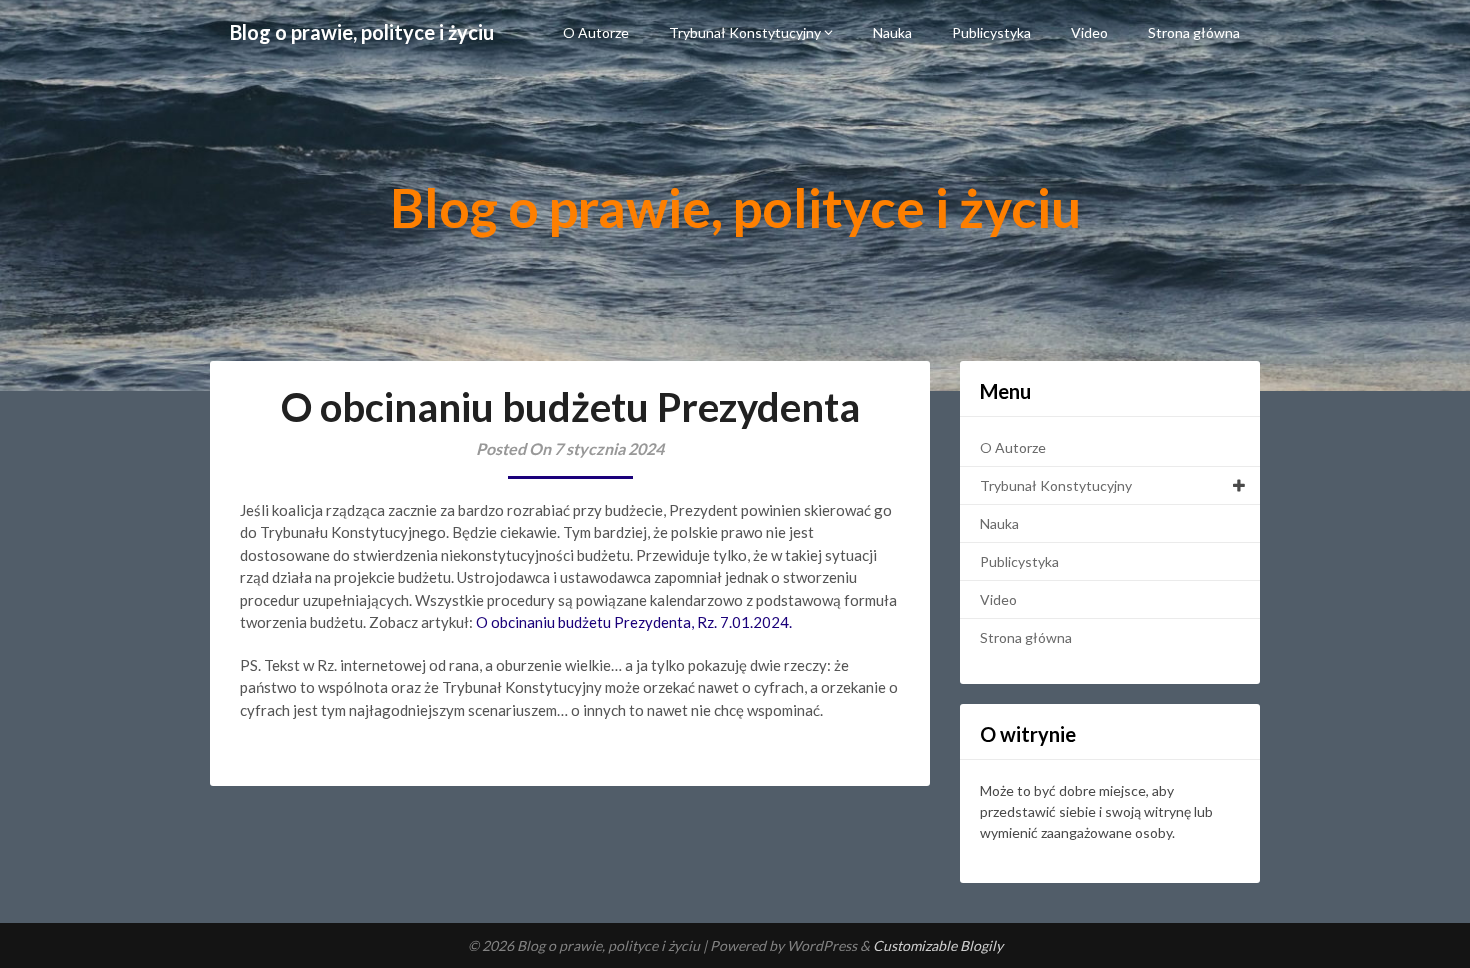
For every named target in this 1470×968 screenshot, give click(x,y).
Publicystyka (991, 32)
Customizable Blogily (938, 945)
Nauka (892, 32)
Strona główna (1194, 32)
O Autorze (596, 32)
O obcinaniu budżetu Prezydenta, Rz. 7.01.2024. (634, 622)
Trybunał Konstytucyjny (745, 32)
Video (1089, 32)
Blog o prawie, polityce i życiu (362, 32)
